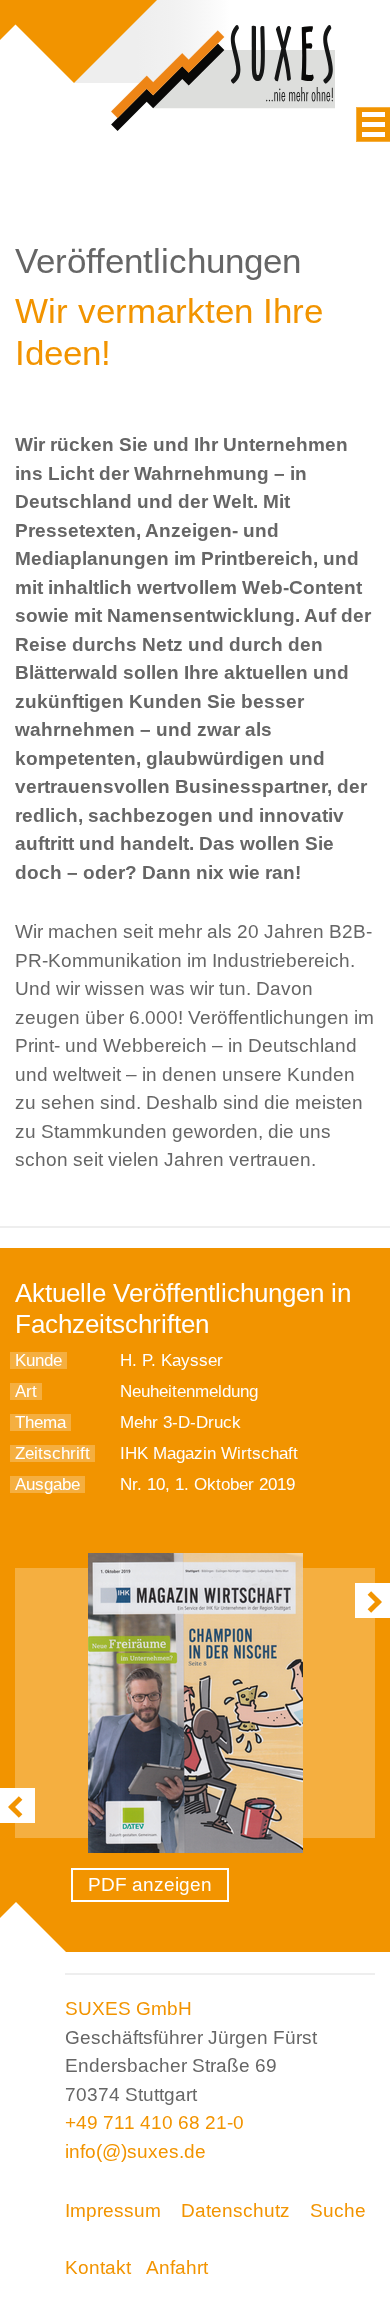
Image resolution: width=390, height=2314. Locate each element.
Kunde (38, 1360)
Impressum (113, 2210)
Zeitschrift (52, 1453)
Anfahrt (177, 2267)
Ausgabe (47, 1484)
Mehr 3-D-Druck (180, 1422)
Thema (40, 1422)
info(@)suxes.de (135, 2151)
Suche (338, 2210)
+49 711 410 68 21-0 (154, 2122)
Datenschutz (235, 2210)
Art (26, 1391)
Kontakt (98, 2267)
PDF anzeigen (150, 1884)
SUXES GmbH (128, 2008)
